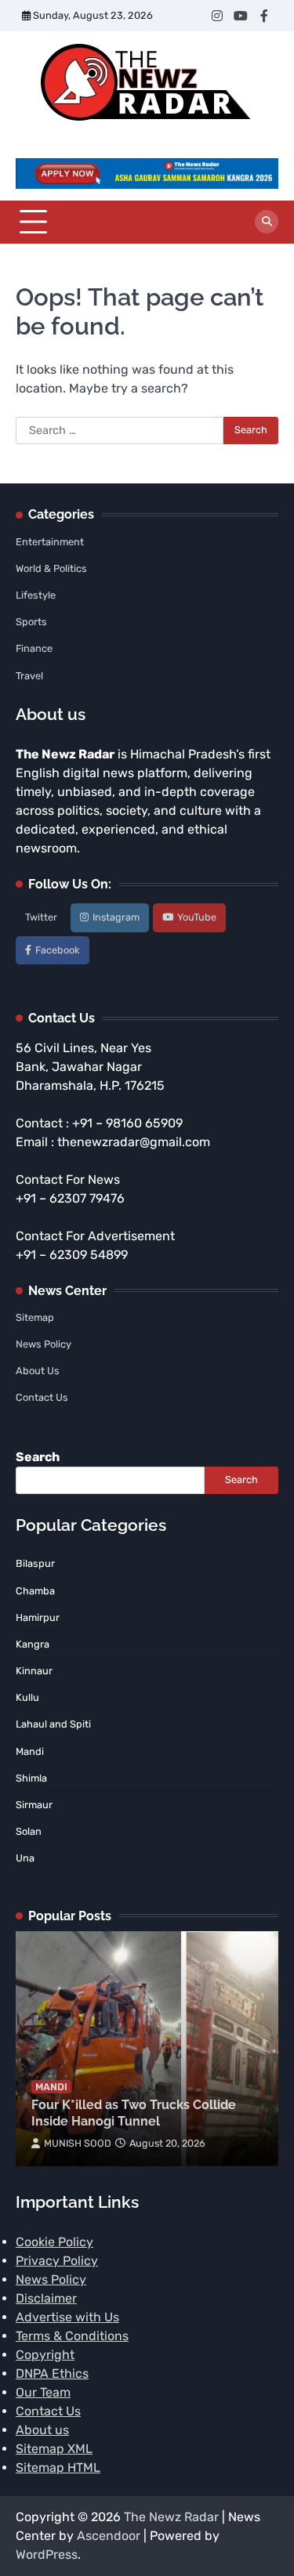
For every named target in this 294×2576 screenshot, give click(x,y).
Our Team (43, 2392)
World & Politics (51, 568)
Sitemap (35, 1317)
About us (42, 2430)
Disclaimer (46, 2298)
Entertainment (50, 542)
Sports (31, 622)
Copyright (45, 2355)
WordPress (47, 2554)
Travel (29, 676)
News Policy (44, 1344)
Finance (34, 648)
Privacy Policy (57, 2261)
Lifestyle (36, 595)
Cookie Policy (54, 2242)
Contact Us (42, 1397)
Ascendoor (109, 2536)
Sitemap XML (54, 2449)
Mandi (51, 2087)
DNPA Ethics (52, 2373)
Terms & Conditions (72, 2336)
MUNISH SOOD (78, 2143)
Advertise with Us (67, 2317)
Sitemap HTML (58, 2467)
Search (38, 1457)
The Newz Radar (171, 2517)
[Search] (267, 222)
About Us (38, 1371)
